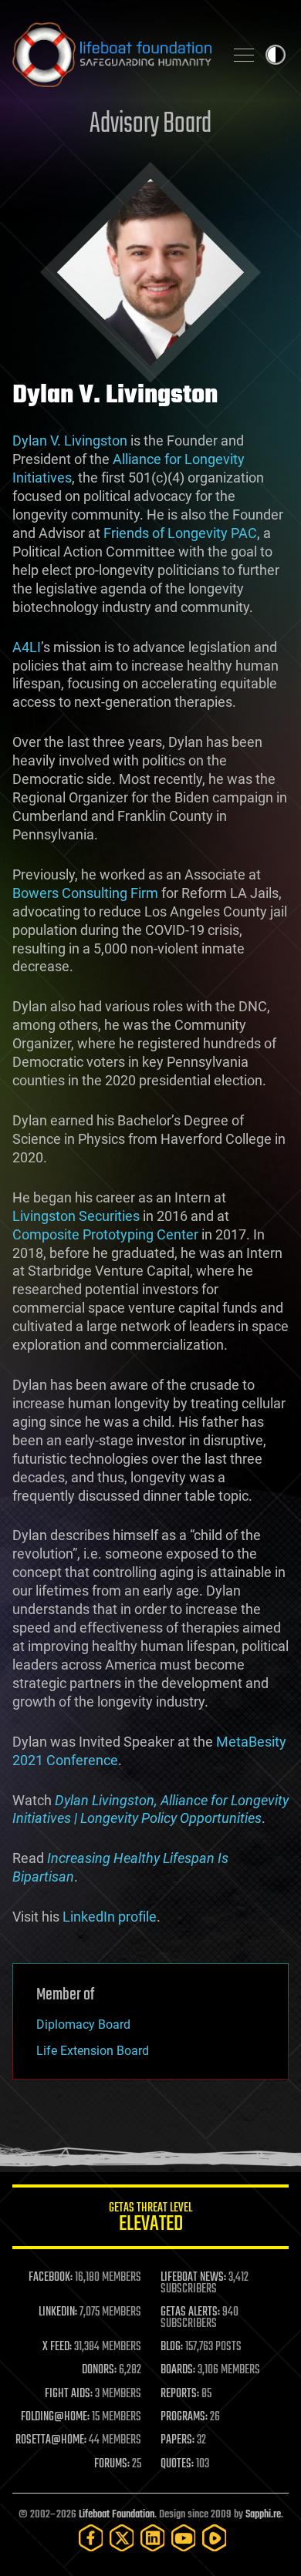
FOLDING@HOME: (55, 2417)
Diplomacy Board (83, 2024)
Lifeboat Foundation (117, 2515)
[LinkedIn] (153, 2538)
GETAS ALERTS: (190, 2312)
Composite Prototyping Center (105, 1234)
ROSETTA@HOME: (51, 2440)
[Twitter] (122, 2538)
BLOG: (172, 2347)
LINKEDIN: (58, 2312)
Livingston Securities (76, 1216)
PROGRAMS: (184, 2417)
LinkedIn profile (110, 1917)
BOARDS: (178, 2370)
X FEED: (57, 2347)
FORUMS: (112, 2464)
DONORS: (99, 2370)
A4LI (27, 647)
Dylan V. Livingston (70, 441)
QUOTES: (177, 2464)
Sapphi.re (263, 2515)
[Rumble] (215, 2538)
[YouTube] (184, 2538)
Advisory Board (150, 124)
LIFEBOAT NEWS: (193, 2278)
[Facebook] (91, 2538)
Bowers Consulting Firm (85, 893)
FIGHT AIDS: (69, 2394)
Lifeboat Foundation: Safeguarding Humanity (112, 55)
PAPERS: (178, 2440)
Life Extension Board (93, 2051)
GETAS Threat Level (150, 2220)
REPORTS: (180, 2394)
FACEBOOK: (51, 2278)
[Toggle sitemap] (244, 55)
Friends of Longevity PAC (180, 533)
